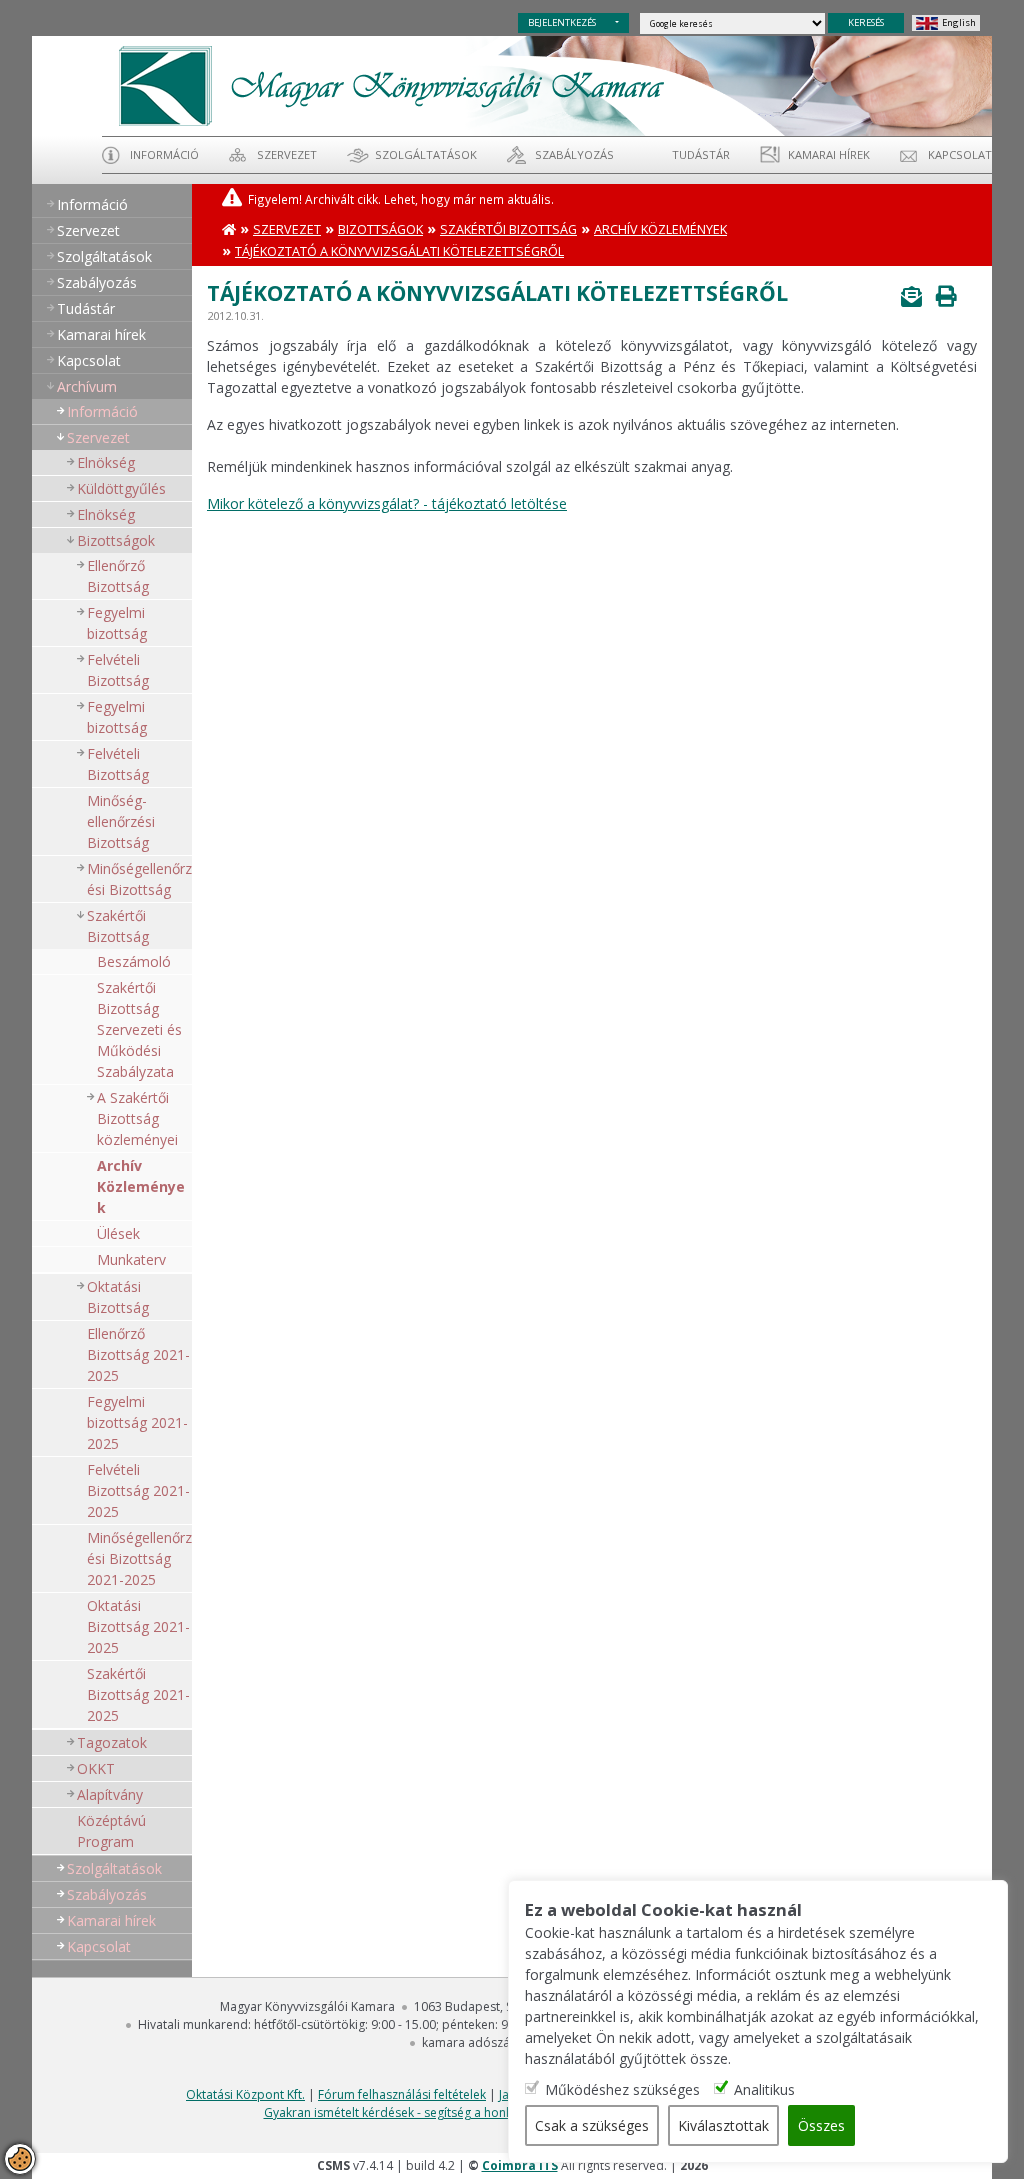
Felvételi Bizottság (118, 670)
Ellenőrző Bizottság (118, 576)
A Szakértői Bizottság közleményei (137, 1118)
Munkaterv (131, 1259)
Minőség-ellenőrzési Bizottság (121, 821)
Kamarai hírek (829, 154)
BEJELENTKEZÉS (562, 22)
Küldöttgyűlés (121, 488)
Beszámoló (134, 961)
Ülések (118, 1233)
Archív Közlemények (141, 1186)
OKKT (96, 1768)
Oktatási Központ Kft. (245, 2094)
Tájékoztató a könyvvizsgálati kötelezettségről (399, 251)
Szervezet (287, 154)
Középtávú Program (111, 1831)
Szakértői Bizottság (118, 926)
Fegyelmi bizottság (117, 623)
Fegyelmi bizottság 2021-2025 (137, 1422)
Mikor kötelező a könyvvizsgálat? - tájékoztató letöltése (387, 503)
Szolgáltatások (426, 154)
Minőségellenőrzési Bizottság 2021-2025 (139, 1558)
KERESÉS (866, 22)
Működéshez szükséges (622, 2089)
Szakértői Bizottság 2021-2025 (138, 1694)
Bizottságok (116, 540)
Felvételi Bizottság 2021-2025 (138, 1490)
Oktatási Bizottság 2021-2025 (138, 1626)
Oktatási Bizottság (118, 1297)
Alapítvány (110, 1794)
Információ (164, 154)
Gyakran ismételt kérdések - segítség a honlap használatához (436, 2112)
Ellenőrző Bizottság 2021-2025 (138, 1354)
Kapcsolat (960, 154)
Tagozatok (112, 1742)
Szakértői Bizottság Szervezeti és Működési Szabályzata (139, 1029)
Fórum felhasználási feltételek (402, 2094)
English (959, 22)
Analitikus (764, 2089)
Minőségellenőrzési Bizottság (139, 879)
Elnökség (106, 462)
